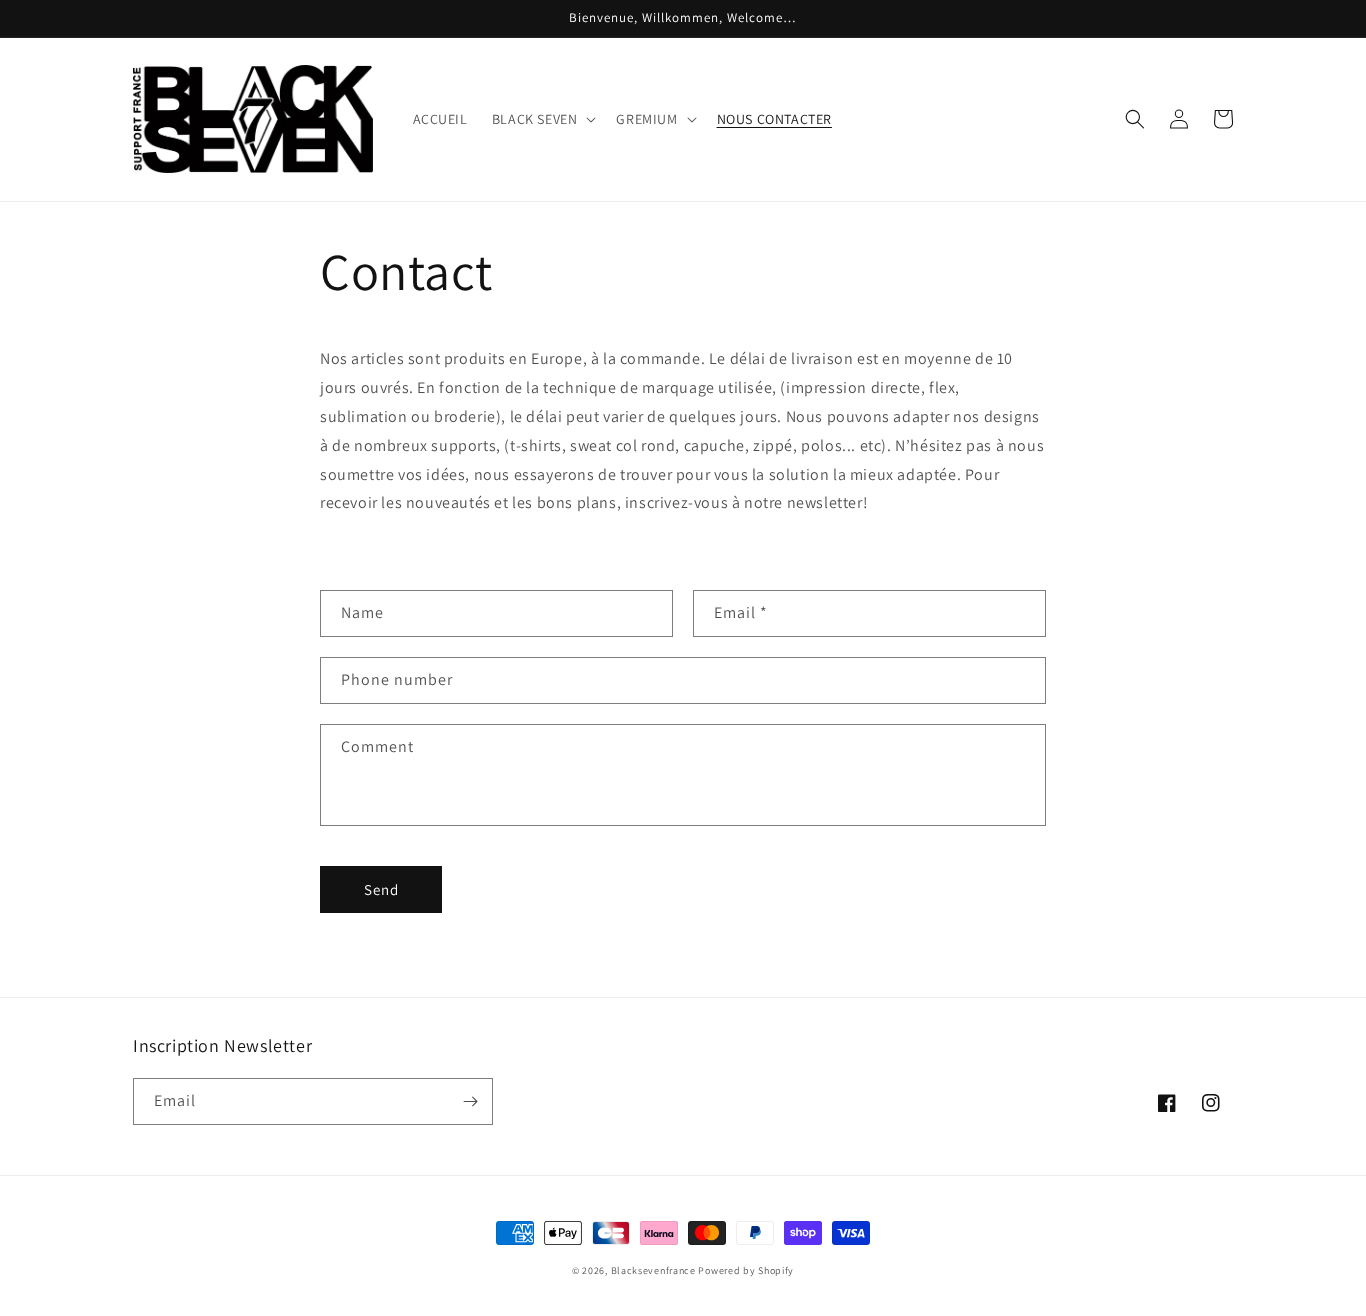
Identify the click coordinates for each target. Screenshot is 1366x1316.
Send (381, 889)
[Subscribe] (470, 1101)
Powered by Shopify (746, 1270)
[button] (542, 119)
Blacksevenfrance (653, 1270)
